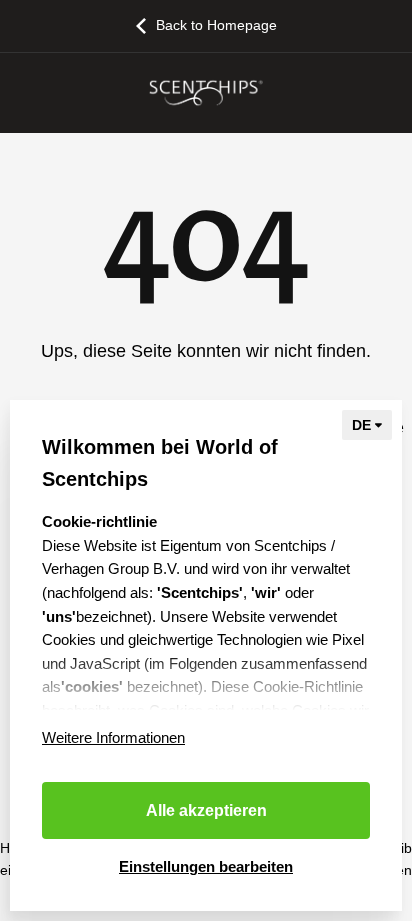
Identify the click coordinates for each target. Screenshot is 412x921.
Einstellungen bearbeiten (206, 866)
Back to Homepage (216, 25)
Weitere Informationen (113, 737)
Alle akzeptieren (206, 810)
